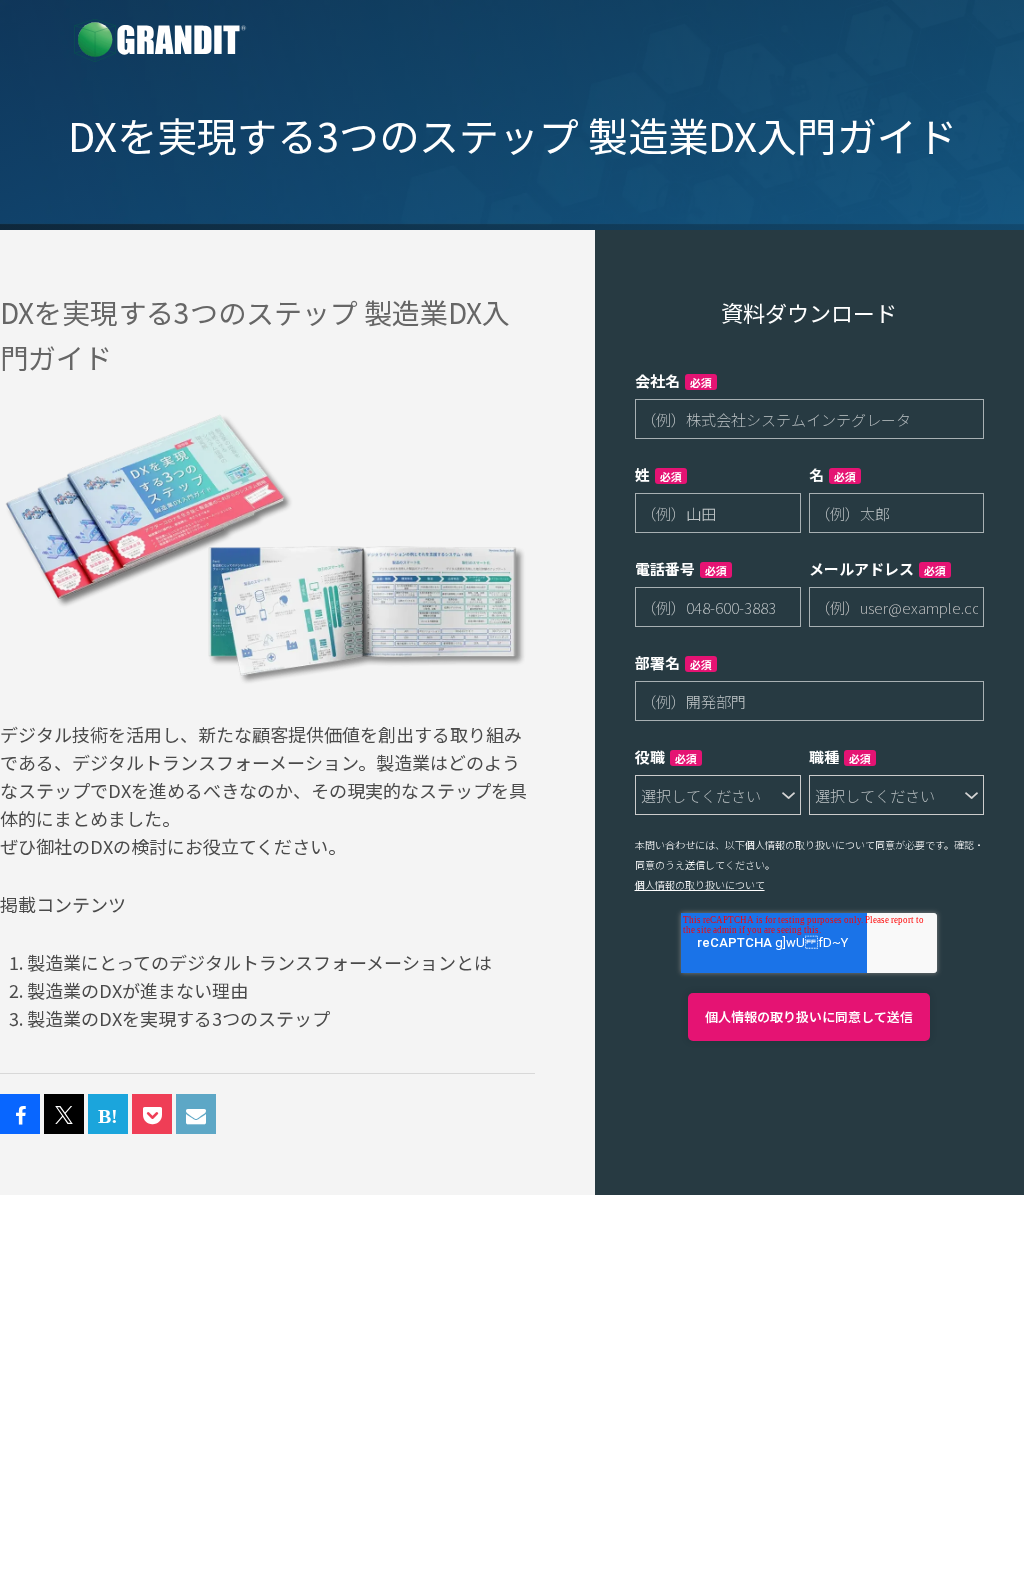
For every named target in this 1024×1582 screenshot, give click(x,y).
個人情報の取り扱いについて (700, 884)
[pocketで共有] (152, 1115)
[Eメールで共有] (196, 1115)
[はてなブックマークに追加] (108, 1115)
